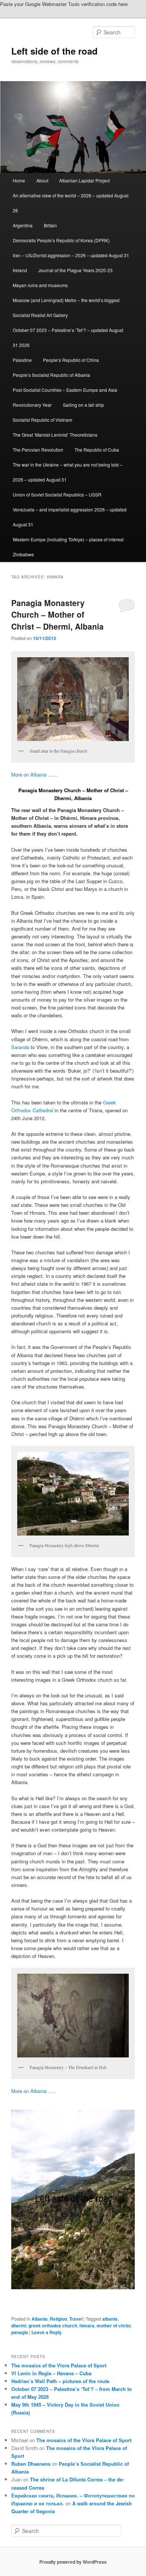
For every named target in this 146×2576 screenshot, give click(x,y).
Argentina (23, 225)
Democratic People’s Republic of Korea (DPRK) (61, 240)
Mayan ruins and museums (40, 285)
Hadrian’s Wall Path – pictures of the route (60, 2381)
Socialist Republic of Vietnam (42, 420)
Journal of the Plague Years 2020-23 (75, 270)
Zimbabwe (23, 554)
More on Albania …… (34, 774)
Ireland (20, 270)
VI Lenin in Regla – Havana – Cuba (51, 2373)
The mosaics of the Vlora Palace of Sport (59, 2365)
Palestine (22, 360)
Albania (39, 2319)
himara (87, 2326)
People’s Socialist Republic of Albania (51, 375)
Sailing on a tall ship (83, 405)
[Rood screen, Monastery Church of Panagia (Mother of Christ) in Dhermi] (73, 2200)
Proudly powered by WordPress (73, 2562)
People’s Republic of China (71, 360)
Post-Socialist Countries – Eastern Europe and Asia (65, 390)
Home (19, 180)
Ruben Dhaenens (31, 2464)
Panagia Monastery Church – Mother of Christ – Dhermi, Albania (57, 614)
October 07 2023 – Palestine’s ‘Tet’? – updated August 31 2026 (68, 337)
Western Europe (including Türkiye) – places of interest (68, 539)
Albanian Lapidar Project (84, 180)
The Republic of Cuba (97, 450)
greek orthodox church (53, 2326)
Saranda (20, 1047)
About (42, 180)
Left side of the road (54, 51)
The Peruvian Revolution (38, 450)
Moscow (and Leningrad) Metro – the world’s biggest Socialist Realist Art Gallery (66, 308)
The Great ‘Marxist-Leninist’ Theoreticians (55, 435)
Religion (58, 2319)
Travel (76, 2319)
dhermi (19, 2326)
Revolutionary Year (32, 405)
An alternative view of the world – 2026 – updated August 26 (71, 203)
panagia (20, 2332)
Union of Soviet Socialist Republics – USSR (57, 494)
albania (110, 2319)
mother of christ (114, 2326)
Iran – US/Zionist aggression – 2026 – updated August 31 (71, 255)
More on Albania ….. (34, 2091)
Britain (50, 225)
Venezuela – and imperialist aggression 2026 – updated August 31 (70, 517)
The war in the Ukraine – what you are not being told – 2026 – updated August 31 (68, 472)
